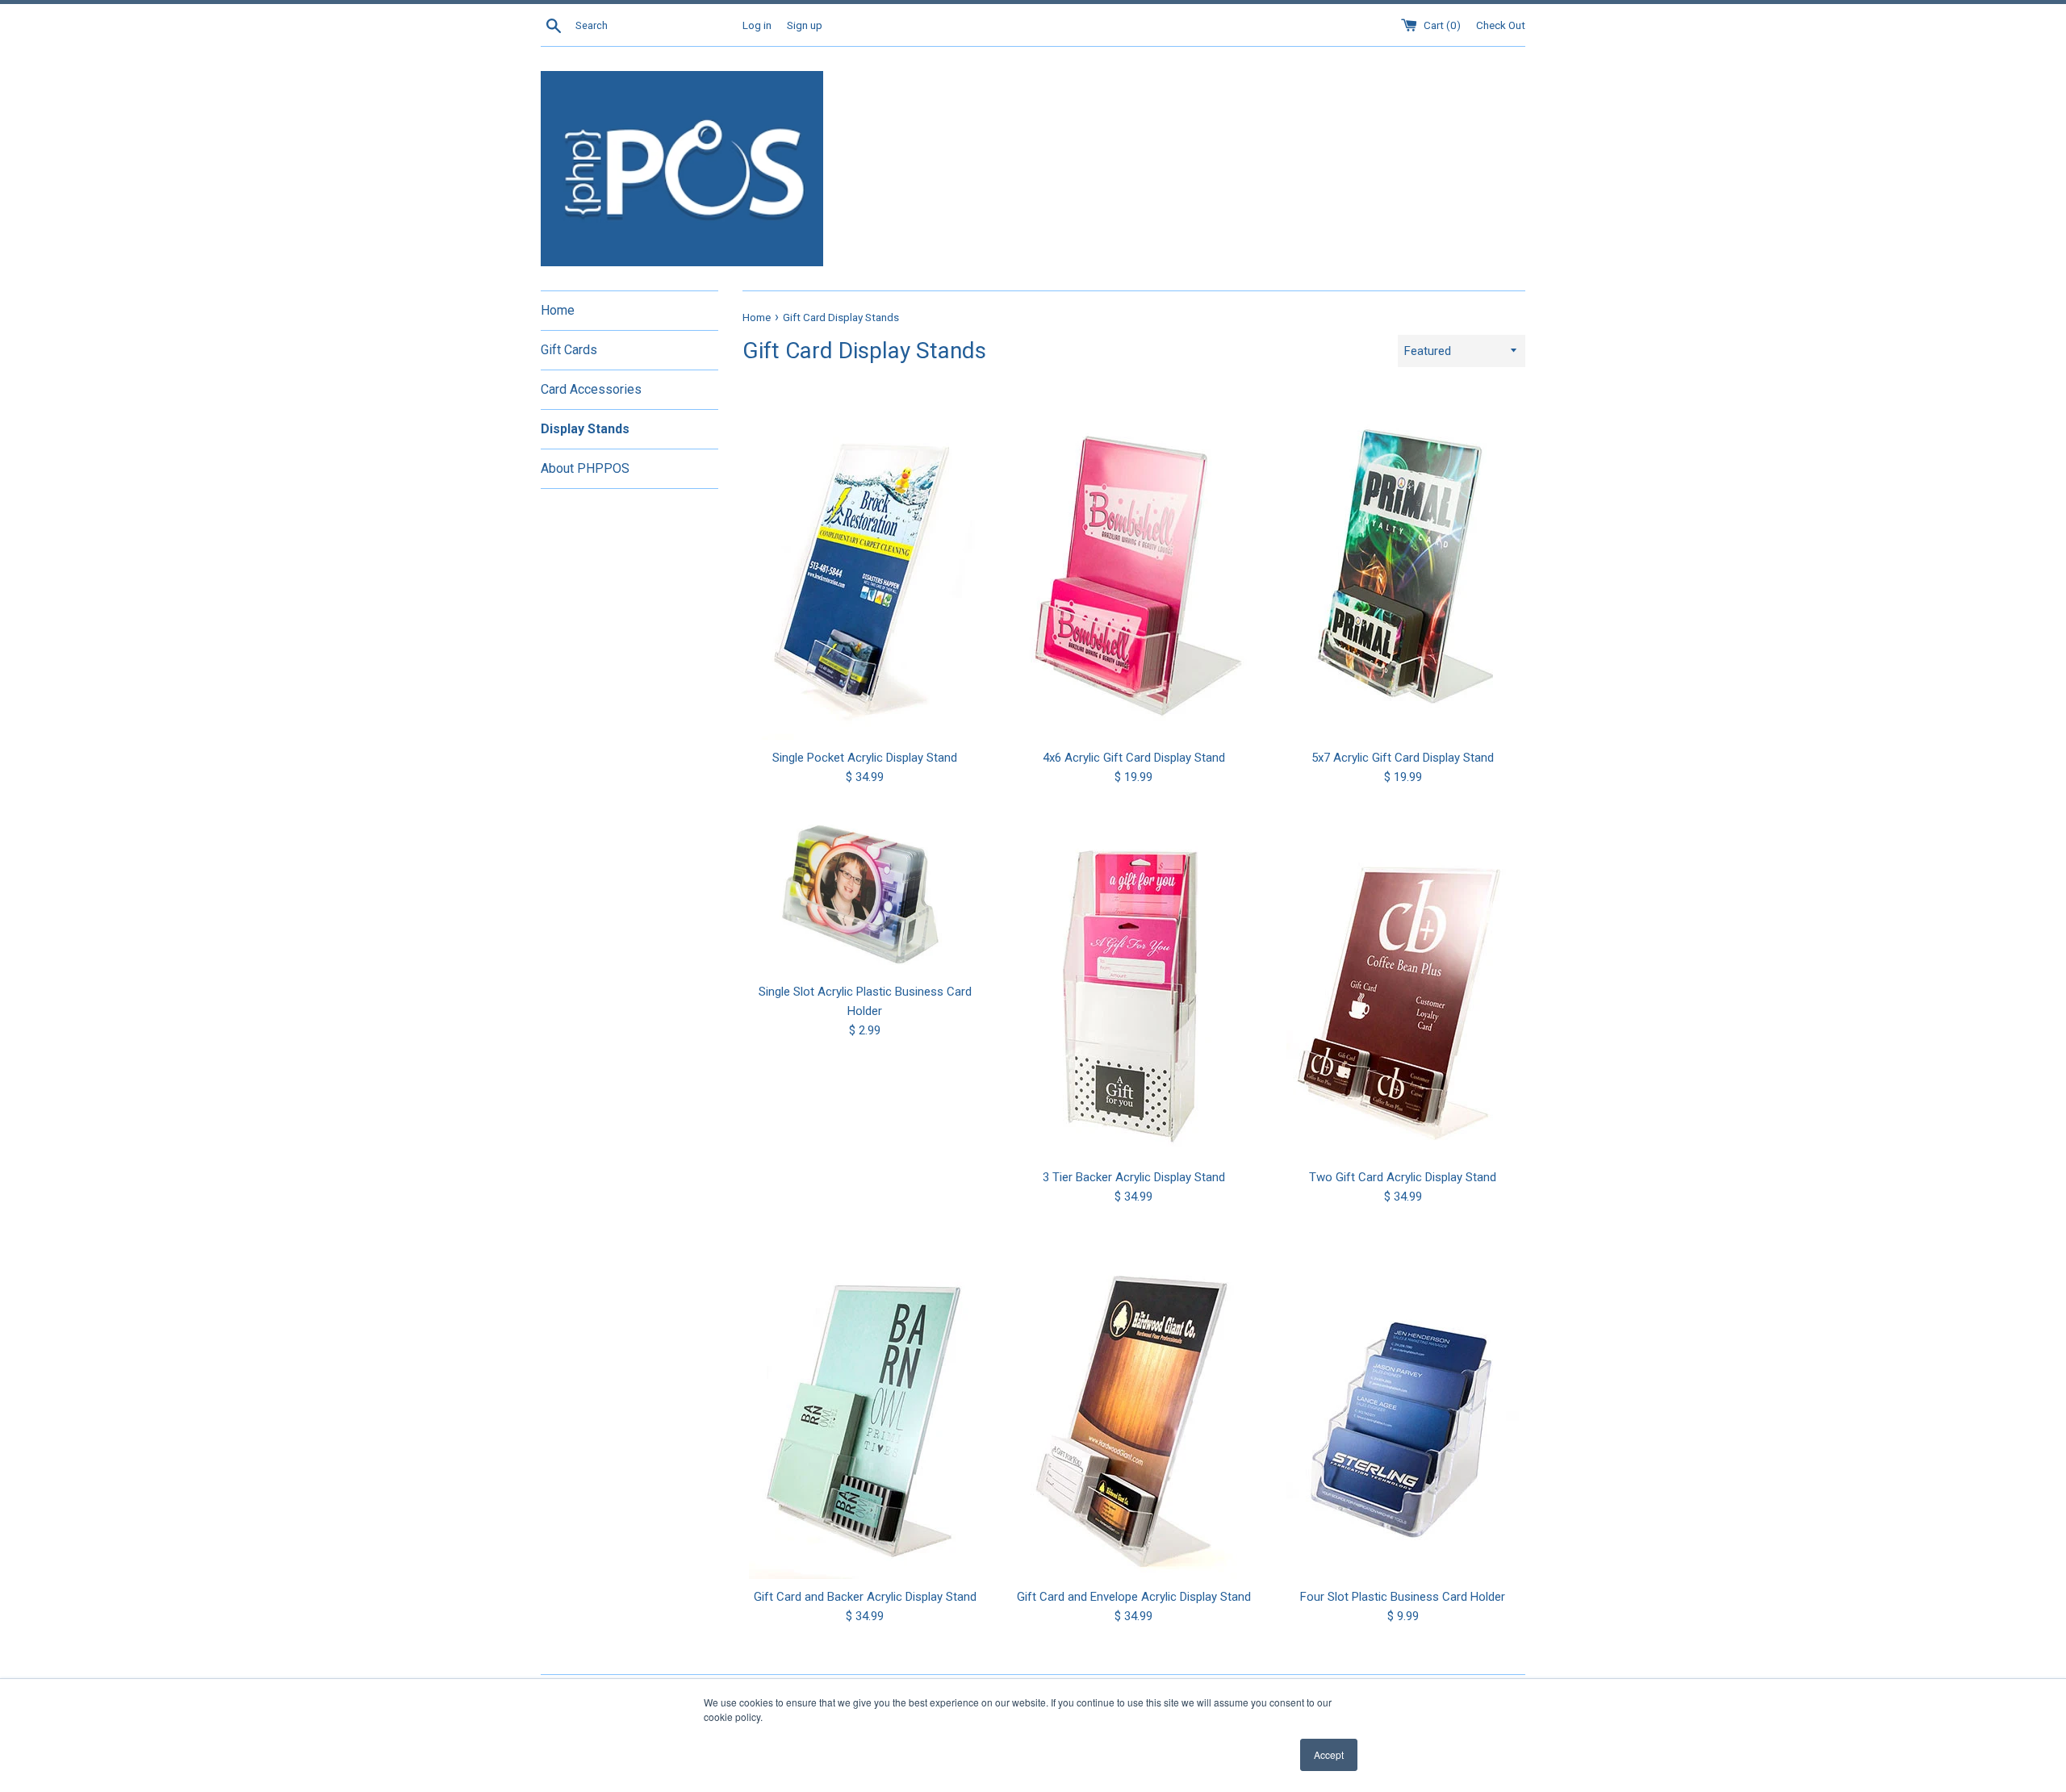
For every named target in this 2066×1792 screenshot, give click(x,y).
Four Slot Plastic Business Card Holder (1403, 1597)
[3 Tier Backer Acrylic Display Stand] (1133, 985)
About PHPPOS (585, 468)
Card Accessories (591, 389)
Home (558, 310)
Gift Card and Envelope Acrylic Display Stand (1134, 1597)
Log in (757, 25)
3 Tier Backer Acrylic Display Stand (1134, 1177)
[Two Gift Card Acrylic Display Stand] (1403, 985)
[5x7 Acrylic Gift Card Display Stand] (1403, 566)
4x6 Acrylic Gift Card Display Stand (1134, 758)
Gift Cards (569, 350)
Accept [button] (1329, 1754)
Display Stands (585, 429)
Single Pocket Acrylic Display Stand (865, 758)
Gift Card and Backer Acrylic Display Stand (865, 1597)
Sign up (805, 25)
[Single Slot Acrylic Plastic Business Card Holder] (865, 892)
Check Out (1501, 25)
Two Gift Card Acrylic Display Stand (1403, 1177)
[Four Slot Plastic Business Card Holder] (1403, 1405)
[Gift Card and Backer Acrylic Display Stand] (865, 1405)
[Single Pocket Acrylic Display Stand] (865, 566)
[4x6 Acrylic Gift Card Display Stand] (1133, 566)
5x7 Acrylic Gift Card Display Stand (1403, 758)
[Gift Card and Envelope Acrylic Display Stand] (1133, 1405)
